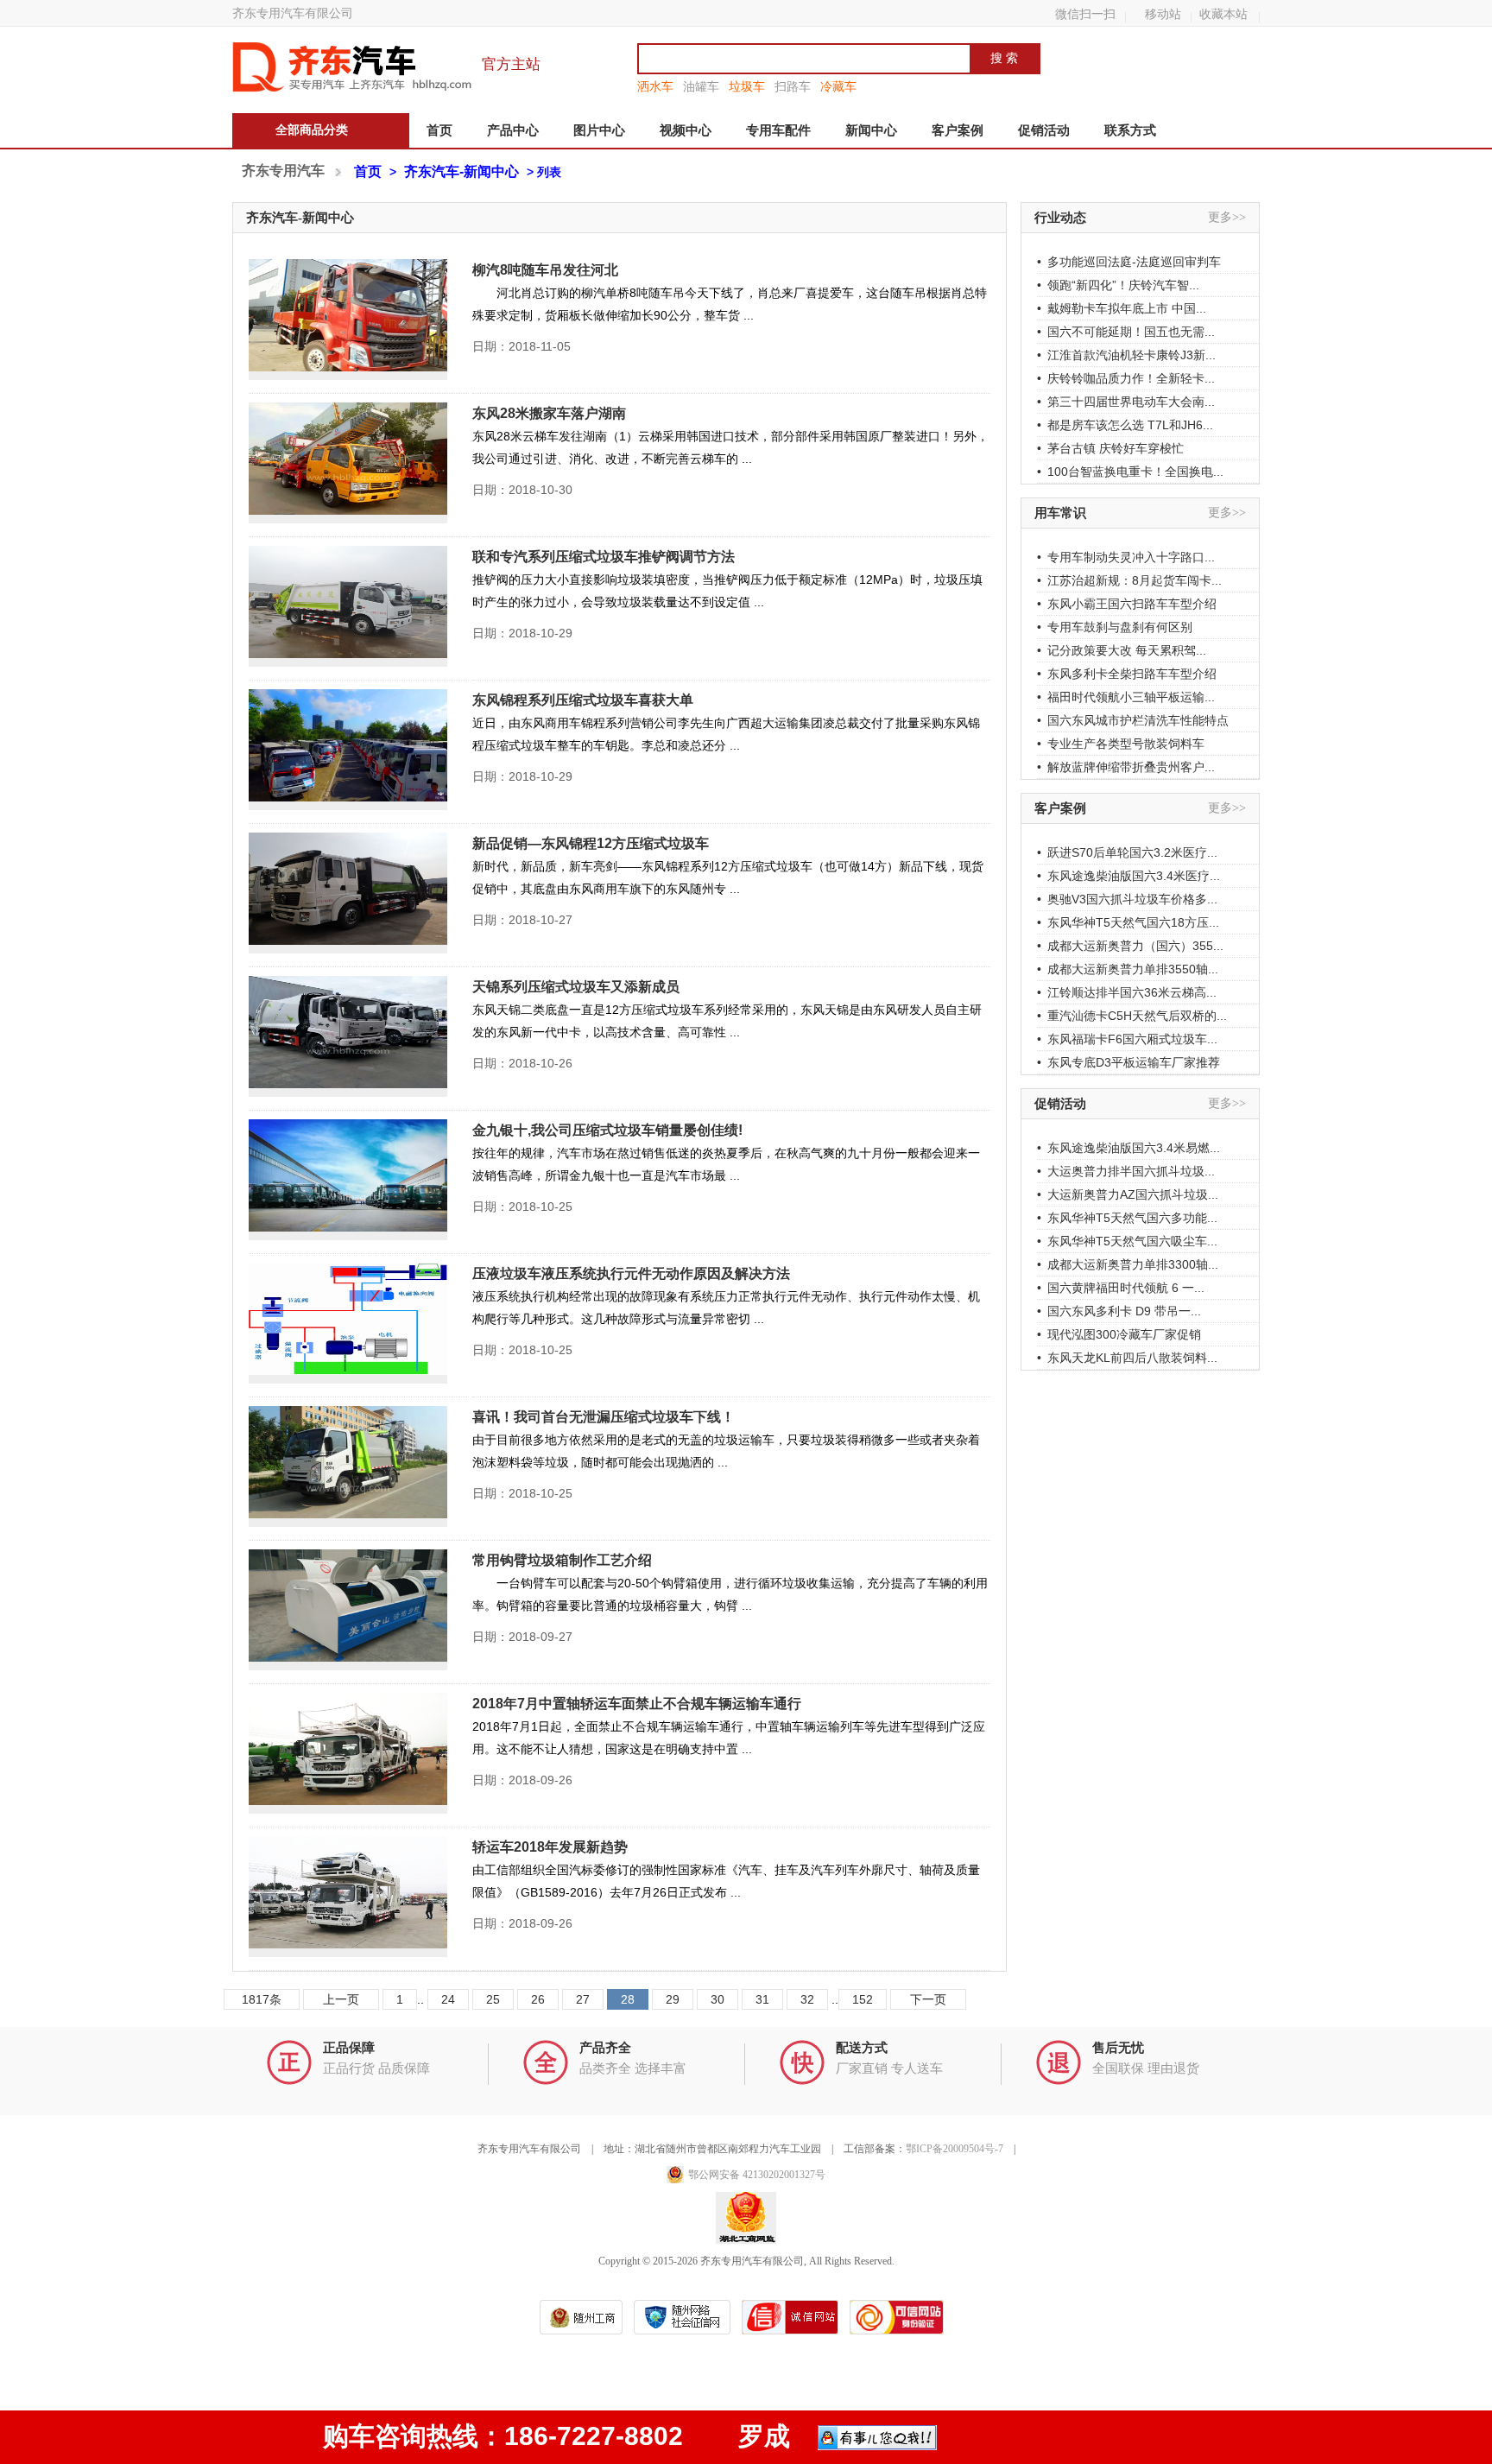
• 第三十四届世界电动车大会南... (1126, 402)
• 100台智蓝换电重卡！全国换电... (1130, 472)
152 (863, 1999)
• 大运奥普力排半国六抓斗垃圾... (1126, 1171)
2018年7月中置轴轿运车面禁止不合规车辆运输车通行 (637, 1704)
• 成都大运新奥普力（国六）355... (1130, 946)
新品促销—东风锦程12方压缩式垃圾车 (591, 843)
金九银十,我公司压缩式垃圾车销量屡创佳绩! (607, 1130)
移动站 (1163, 14)
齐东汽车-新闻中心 (462, 171)
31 (762, 1999)
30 (718, 1999)
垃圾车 (747, 86)
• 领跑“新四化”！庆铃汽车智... (1118, 285)
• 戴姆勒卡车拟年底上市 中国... (1122, 308)
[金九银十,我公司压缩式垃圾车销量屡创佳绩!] (348, 1180)
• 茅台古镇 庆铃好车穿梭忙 (1110, 448)
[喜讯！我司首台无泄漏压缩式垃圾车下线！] (348, 1466)
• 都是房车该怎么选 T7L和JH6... (1125, 425)
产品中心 (513, 130)
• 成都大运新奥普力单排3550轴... (1128, 969)
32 (807, 1999)
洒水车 (655, 86)
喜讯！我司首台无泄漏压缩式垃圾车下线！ (604, 1417)
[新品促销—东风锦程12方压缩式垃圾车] (348, 893)
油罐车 (701, 86)
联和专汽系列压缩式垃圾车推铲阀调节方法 (604, 557)
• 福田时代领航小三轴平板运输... (1126, 697)
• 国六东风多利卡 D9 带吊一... (1119, 1311)
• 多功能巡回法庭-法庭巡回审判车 (1129, 262)
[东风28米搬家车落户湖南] (348, 463)
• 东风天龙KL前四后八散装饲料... (1127, 1358)
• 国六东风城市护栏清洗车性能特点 (1133, 720)
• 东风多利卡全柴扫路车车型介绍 (1127, 674)
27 (583, 1999)
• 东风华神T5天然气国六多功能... (1127, 1218)
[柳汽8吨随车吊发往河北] (348, 320)
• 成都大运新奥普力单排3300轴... (1128, 1264)
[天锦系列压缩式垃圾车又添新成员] (348, 1036)
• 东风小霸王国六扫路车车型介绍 (1127, 604)
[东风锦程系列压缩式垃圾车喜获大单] (348, 750)
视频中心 (686, 130)
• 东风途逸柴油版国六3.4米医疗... (1128, 876)
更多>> (1227, 217)
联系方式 (1130, 130)
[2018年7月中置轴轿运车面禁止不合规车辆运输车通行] (348, 1753)
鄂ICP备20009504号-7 (955, 2149)
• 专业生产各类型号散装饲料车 (1121, 744)
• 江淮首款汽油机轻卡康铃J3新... (1126, 355)
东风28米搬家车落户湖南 (549, 413)
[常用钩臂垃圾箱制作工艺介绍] (348, 1610)
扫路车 (793, 86)
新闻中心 (871, 130)
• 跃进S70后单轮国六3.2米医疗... (1127, 852)
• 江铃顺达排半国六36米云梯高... (1127, 992)
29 (673, 1999)
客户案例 (958, 130)
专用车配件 (778, 130)
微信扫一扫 (1085, 14)
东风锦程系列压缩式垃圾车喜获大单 (583, 700)
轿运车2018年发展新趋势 (550, 1847)
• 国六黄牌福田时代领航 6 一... (1121, 1288)
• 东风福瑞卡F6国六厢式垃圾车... (1127, 1039)
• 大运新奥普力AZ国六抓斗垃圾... (1128, 1194)
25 (493, 1999)
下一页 (928, 1999)
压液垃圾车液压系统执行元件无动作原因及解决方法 (631, 1273)
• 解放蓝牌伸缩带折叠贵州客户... (1126, 767)
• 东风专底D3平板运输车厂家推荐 (1128, 1062)
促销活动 (1044, 130)
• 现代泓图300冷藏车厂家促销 (1119, 1334)
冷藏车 (838, 86)
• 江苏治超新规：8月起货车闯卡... (1129, 580)
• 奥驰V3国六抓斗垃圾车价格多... (1127, 899)
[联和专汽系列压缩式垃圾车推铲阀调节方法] (348, 606)
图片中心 (599, 130)
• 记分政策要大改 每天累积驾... (1122, 650)
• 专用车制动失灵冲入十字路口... (1126, 557)
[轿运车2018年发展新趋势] (348, 1897)
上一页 (341, 1999)
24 (448, 1999)
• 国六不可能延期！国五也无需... (1126, 332)
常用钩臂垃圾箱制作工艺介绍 (562, 1560)
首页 (439, 130)
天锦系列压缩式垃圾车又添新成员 (576, 987)
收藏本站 (1223, 14)
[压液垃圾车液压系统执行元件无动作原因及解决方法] (348, 1323)
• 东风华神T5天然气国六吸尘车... (1127, 1241)
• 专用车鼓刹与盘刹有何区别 (1115, 627)
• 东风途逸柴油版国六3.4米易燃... (1128, 1148)
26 (538, 1999)
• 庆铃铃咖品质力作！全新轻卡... (1126, 378)
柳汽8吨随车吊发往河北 (545, 270)
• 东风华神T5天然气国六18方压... (1128, 922)
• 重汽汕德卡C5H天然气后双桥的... (1132, 1016)
